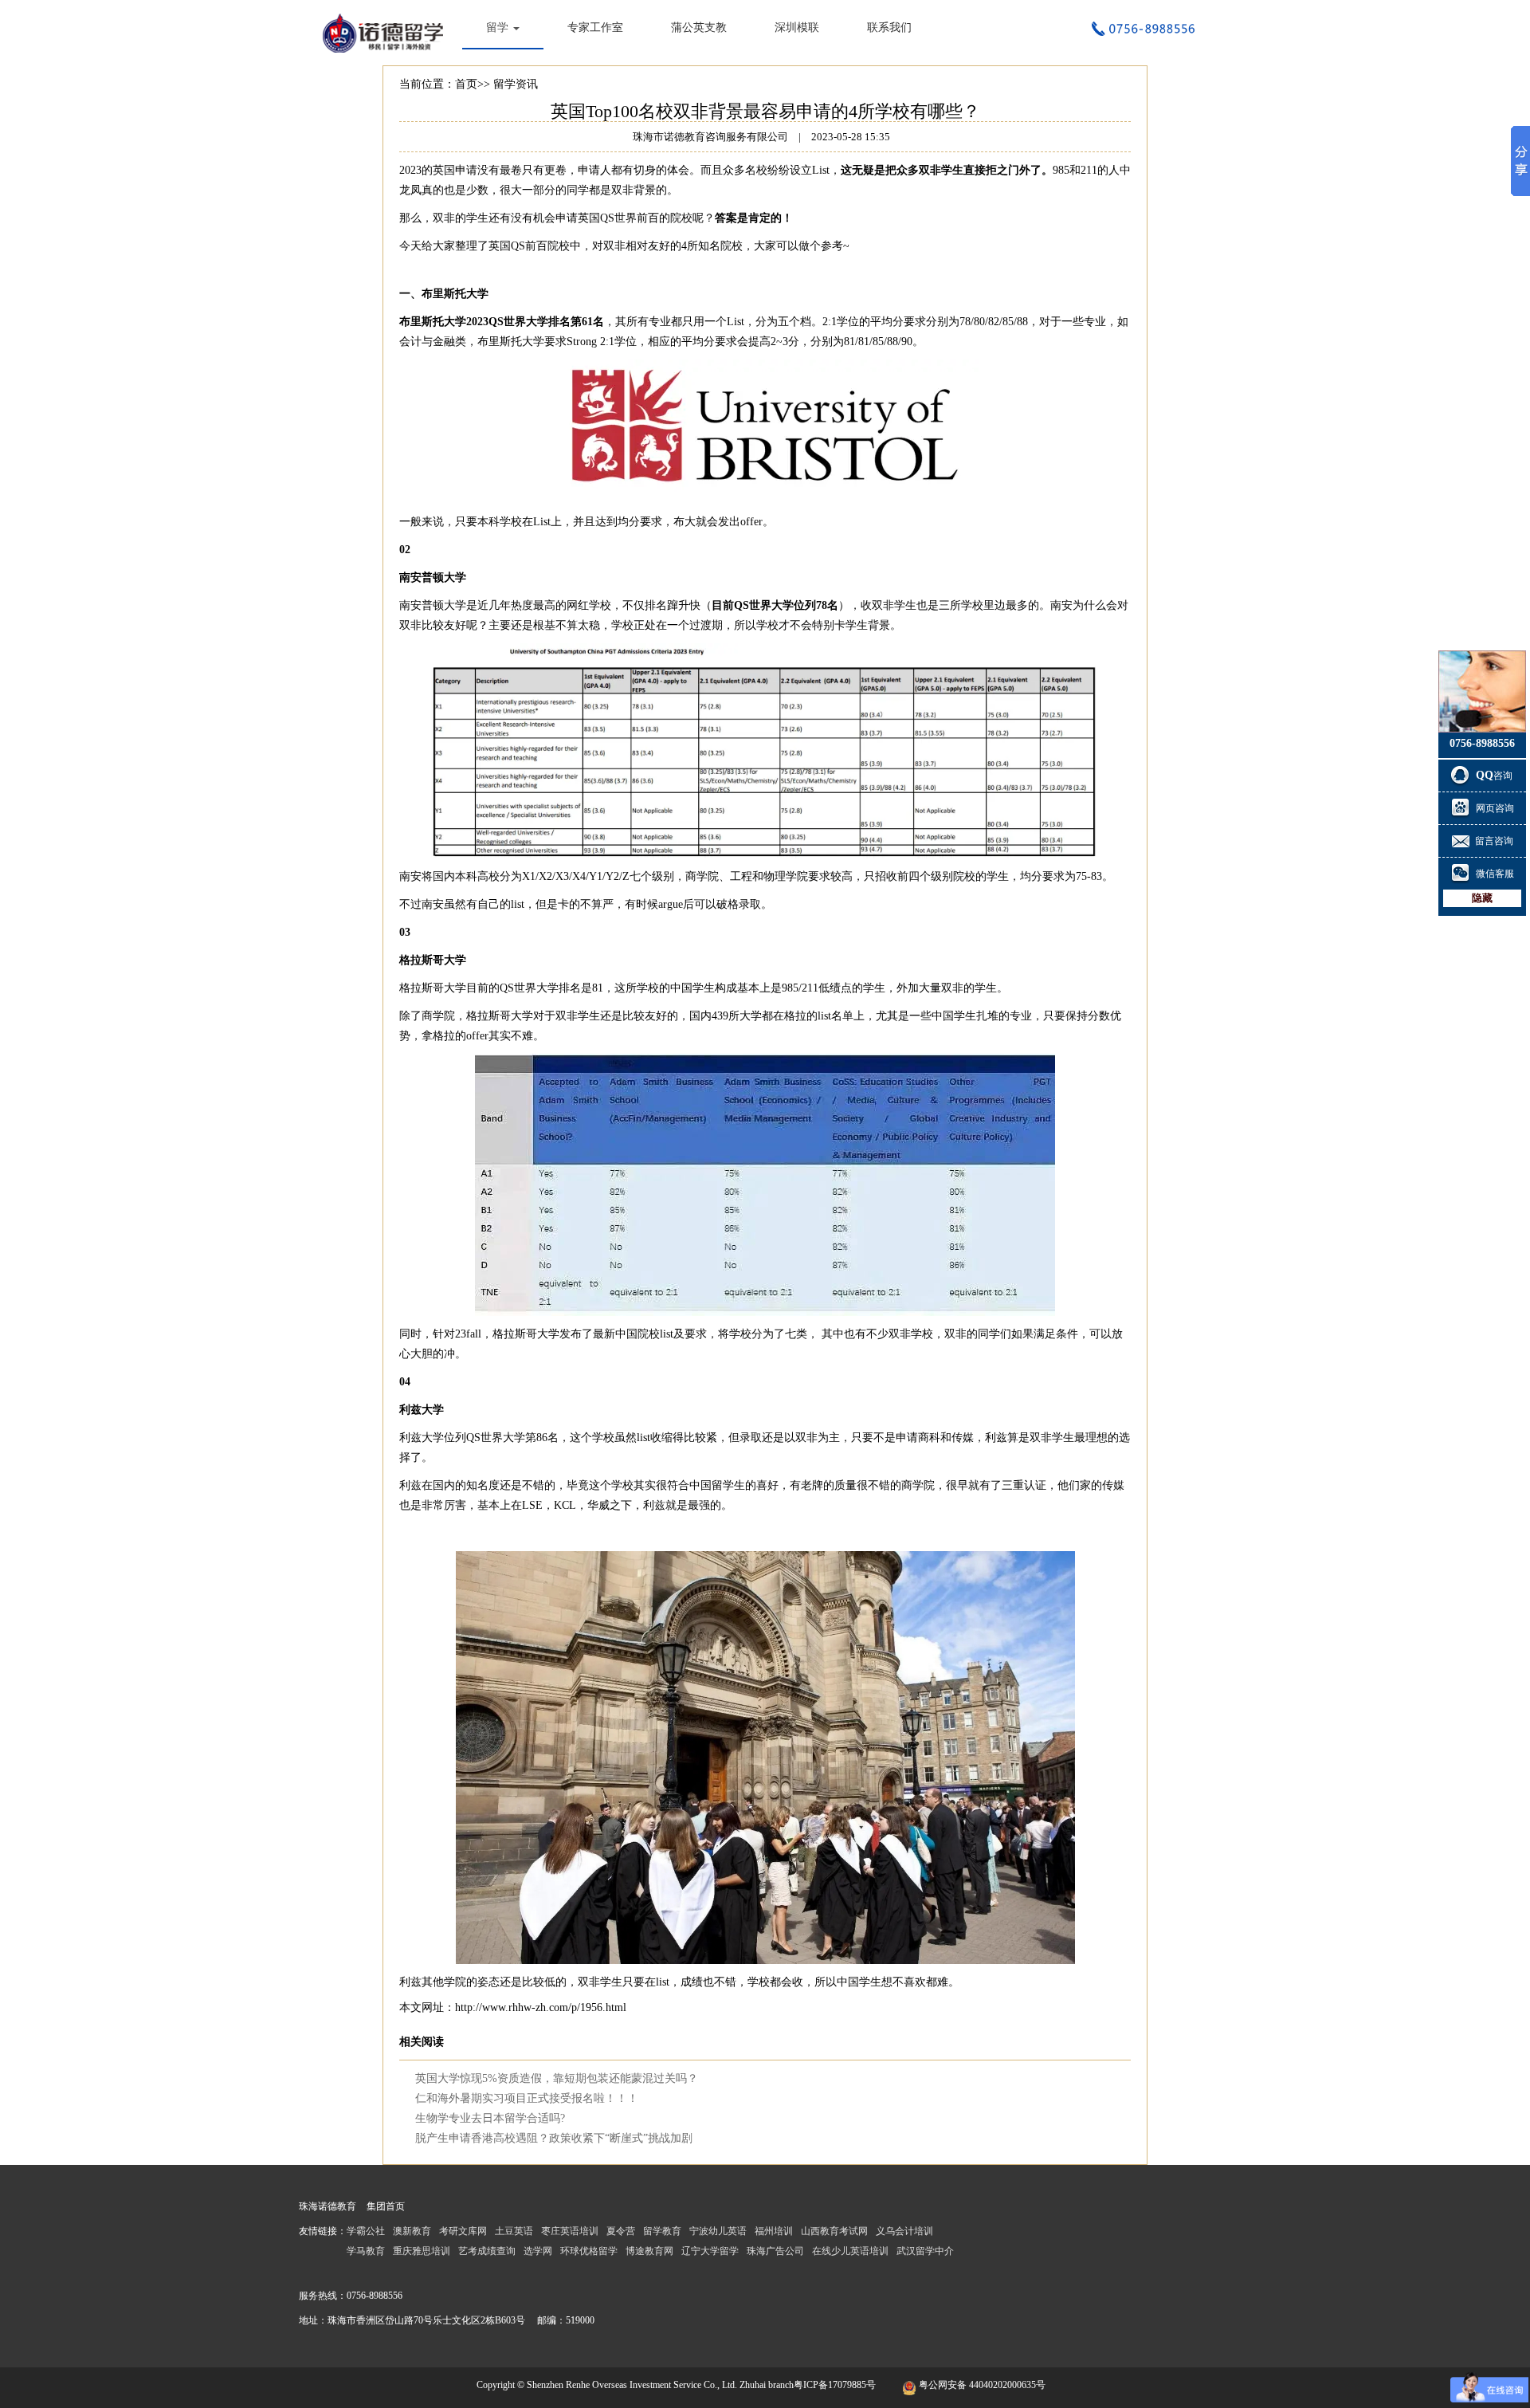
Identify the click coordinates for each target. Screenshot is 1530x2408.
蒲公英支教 (699, 27)
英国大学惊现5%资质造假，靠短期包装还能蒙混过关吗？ (557, 2078)
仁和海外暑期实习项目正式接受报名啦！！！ (527, 2098)
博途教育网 (649, 2251)
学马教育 (366, 2251)
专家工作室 (595, 27)
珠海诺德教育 (328, 2206)
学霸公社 (366, 2231)
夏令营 (621, 2231)
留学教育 (662, 2231)
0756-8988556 (375, 2296)
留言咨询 (1494, 841)
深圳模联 (797, 27)
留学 (499, 27)
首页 (466, 84)
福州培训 (774, 2231)
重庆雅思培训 (422, 2251)
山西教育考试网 (834, 2231)
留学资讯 (516, 84)
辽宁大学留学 (710, 2251)
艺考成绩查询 (487, 2251)
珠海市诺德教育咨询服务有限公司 (386, 32)
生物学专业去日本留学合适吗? (490, 2118)
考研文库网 (463, 2231)
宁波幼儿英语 (718, 2231)
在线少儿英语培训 (850, 2251)
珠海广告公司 (775, 2251)
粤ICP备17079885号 (835, 2385)
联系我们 (889, 27)
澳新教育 (412, 2231)
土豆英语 (514, 2231)
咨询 (1495, 776)
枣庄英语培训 (570, 2231)
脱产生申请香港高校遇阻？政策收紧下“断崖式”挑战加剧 (554, 2138)
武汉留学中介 (925, 2251)
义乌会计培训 (904, 2231)
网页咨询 (1495, 808)
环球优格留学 (589, 2251)
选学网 (538, 2251)
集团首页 (386, 2206)
